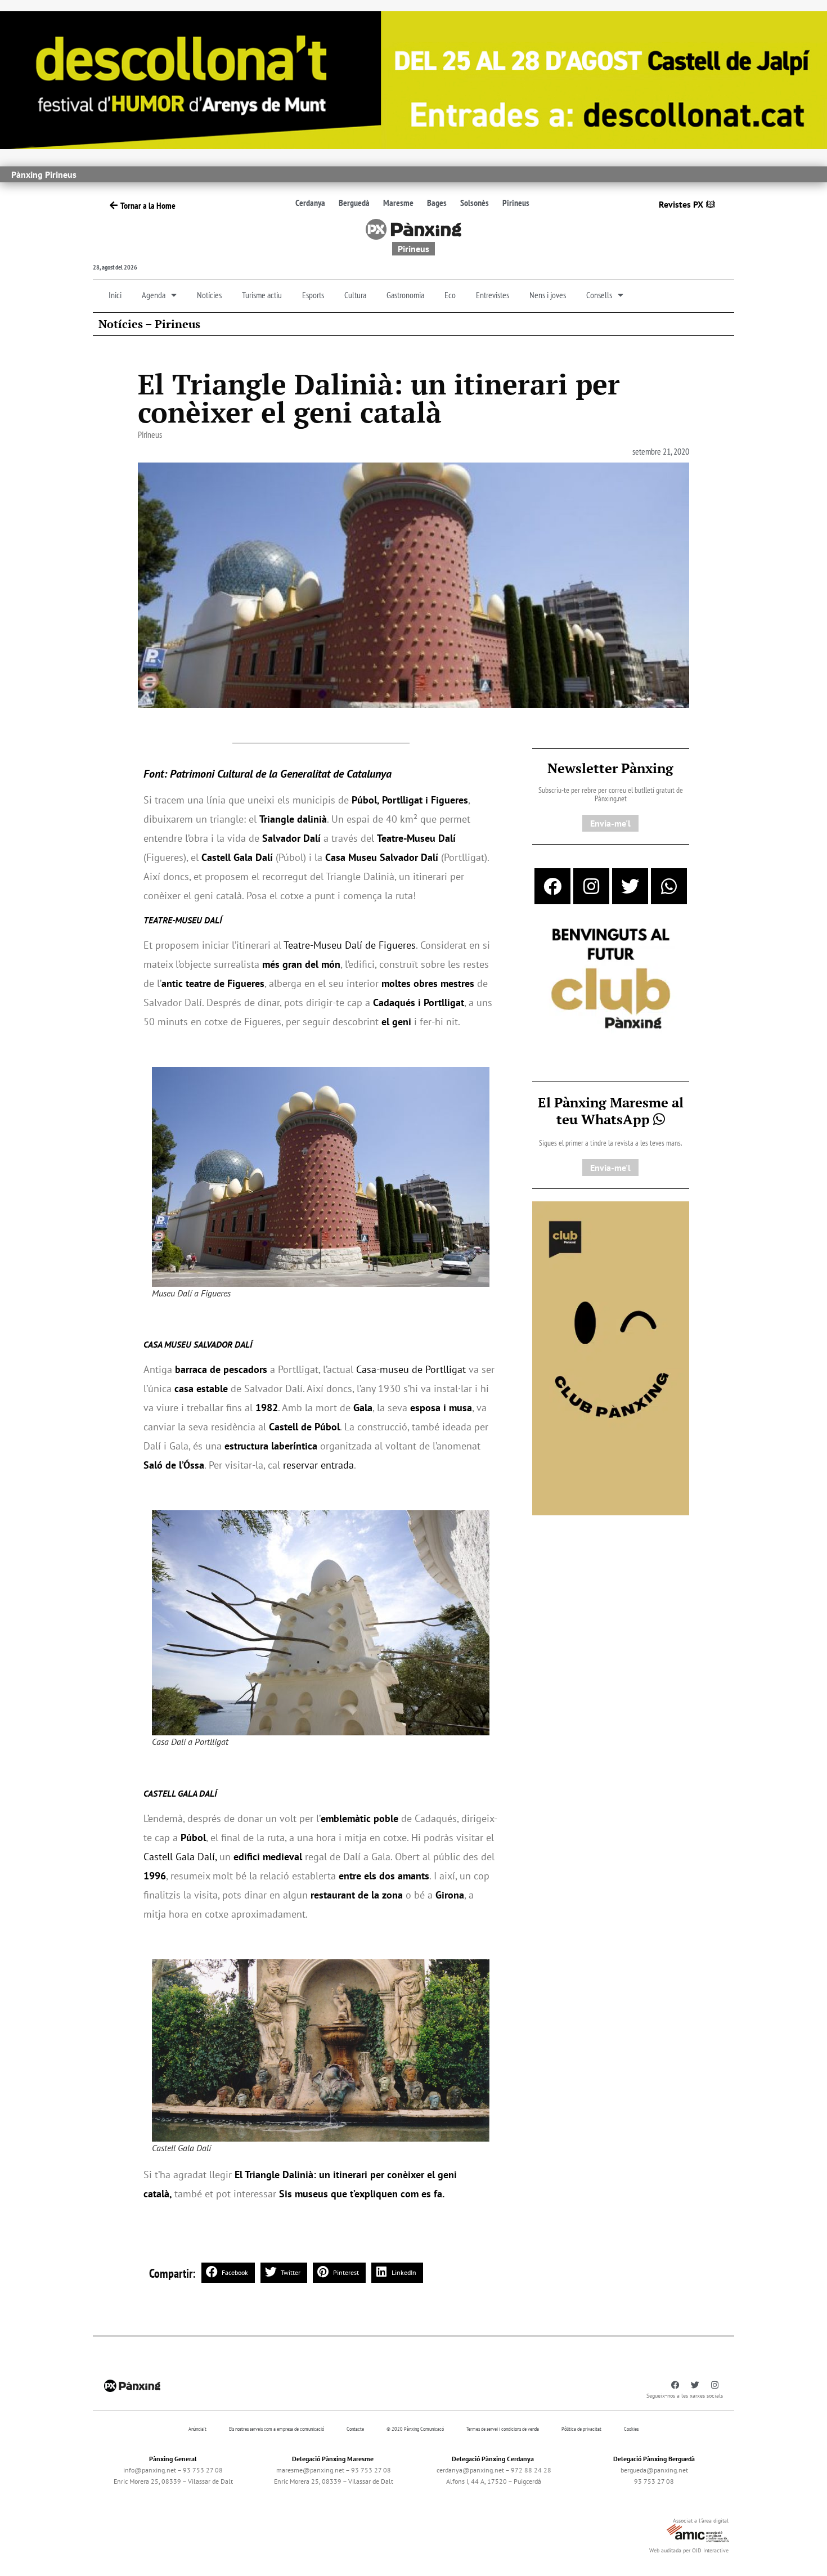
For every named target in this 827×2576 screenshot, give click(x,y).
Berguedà (354, 203)
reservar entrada (318, 1465)
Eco (450, 295)
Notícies (209, 295)
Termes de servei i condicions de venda (503, 2429)
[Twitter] (630, 886)
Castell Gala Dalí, (180, 1857)
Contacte (355, 2429)
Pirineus (516, 203)
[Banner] (414, 79)
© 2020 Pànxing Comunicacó (415, 2429)
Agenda (154, 295)
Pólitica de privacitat (581, 2429)
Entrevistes (493, 295)
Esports (313, 295)
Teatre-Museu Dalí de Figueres (350, 945)
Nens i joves (548, 295)
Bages (437, 203)
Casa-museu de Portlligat (411, 1369)
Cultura (355, 295)
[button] (228, 2273)
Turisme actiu (262, 295)
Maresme (398, 203)
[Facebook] (552, 886)
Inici (115, 295)
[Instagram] (591, 886)
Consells (599, 295)
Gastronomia (405, 295)
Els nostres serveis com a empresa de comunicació (277, 2429)
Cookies (631, 2429)
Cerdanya (310, 203)
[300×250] (611, 980)
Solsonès (475, 203)
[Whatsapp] (669, 886)
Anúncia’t (197, 2429)
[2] (611, 1357)
